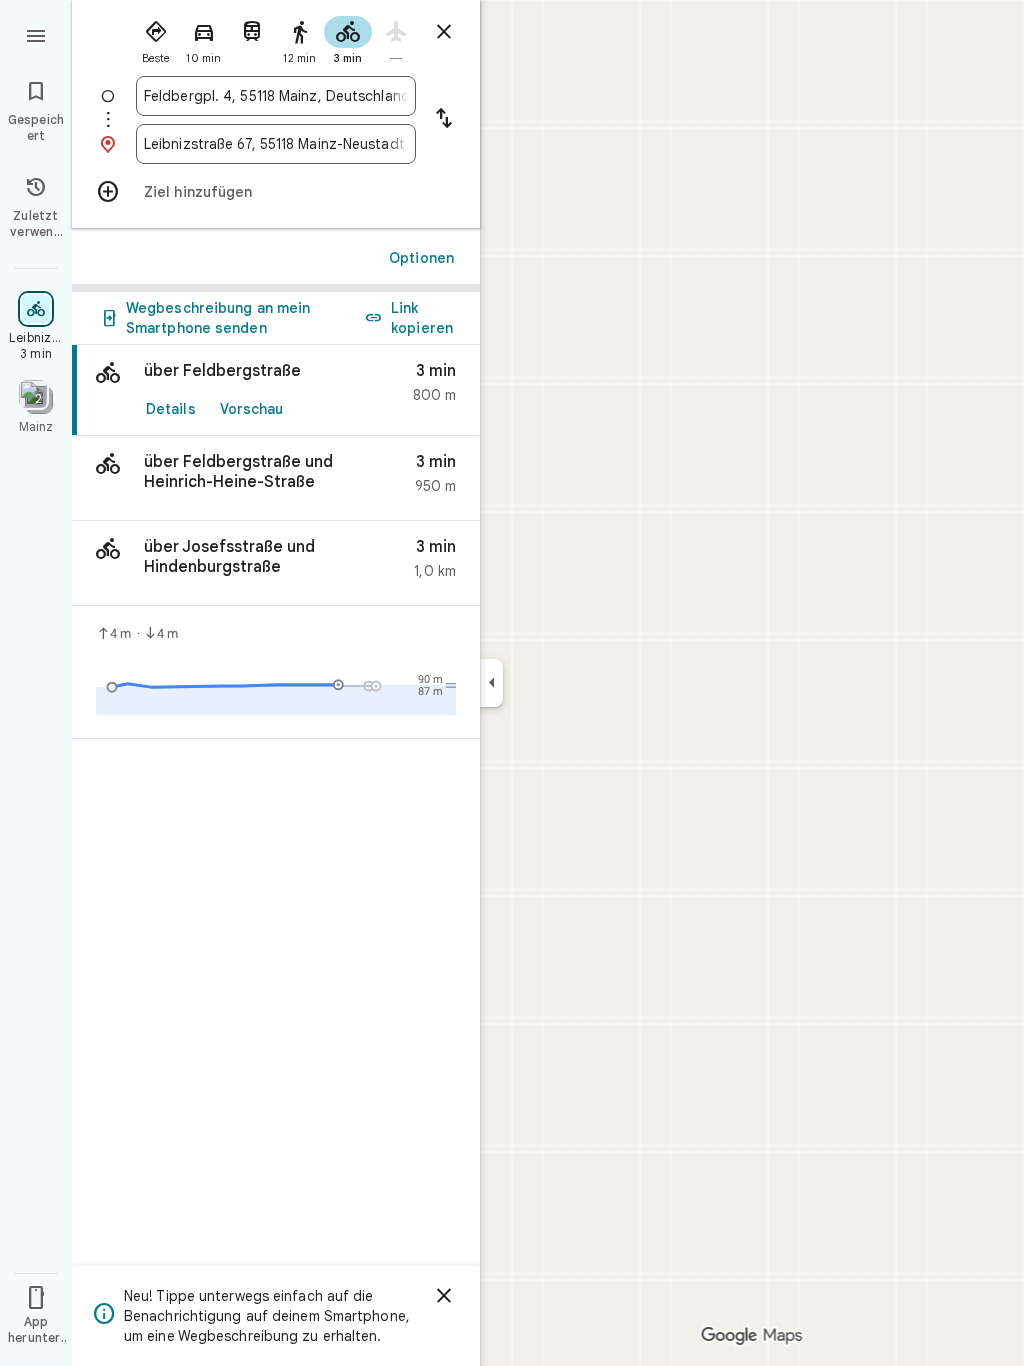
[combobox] (276, 96)
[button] (276, 478)
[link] (276, 390)
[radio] (156, 38)
